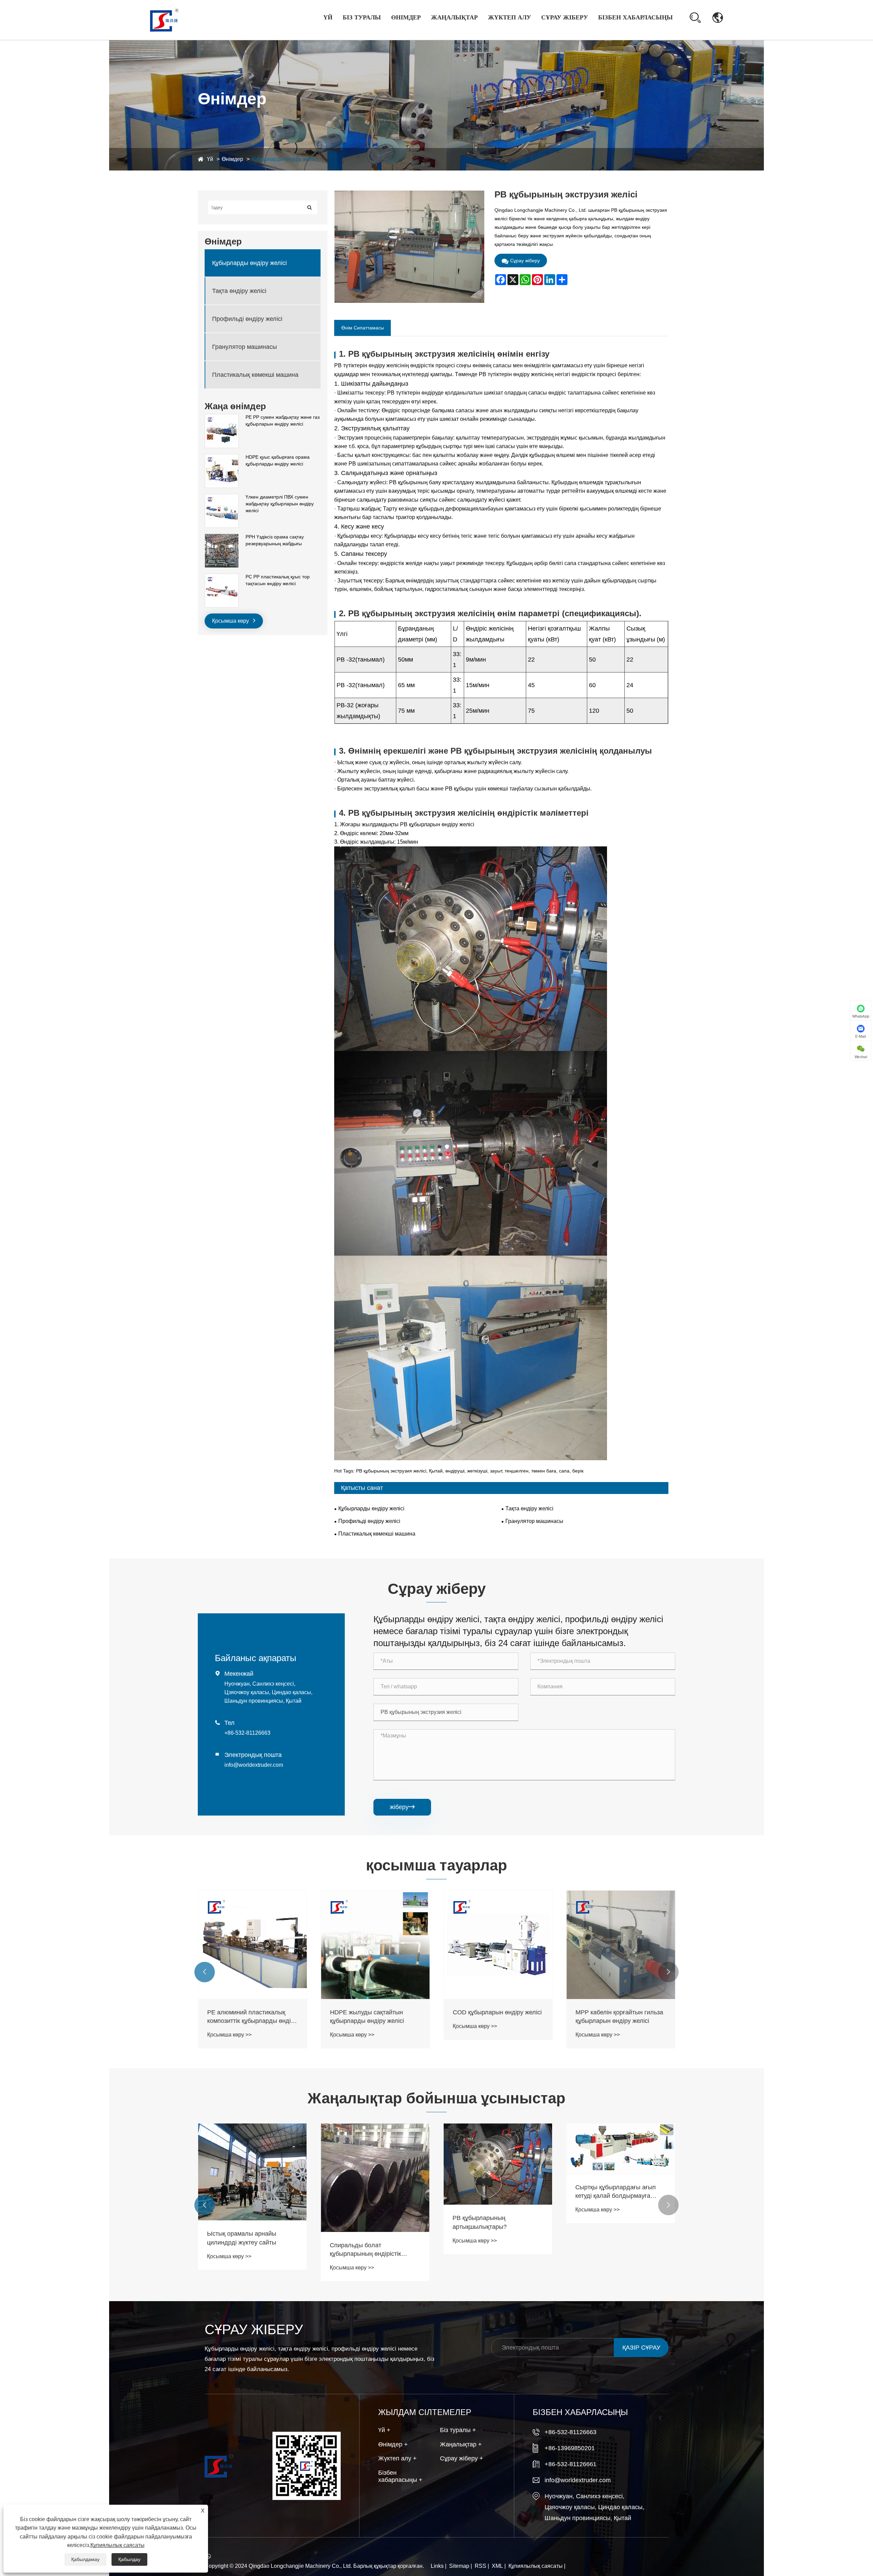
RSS (480, 2566)
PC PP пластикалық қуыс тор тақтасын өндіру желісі (278, 580)
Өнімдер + (393, 2444)
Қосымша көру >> (229, 2035)
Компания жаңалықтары (464, 34)
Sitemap (459, 2566)
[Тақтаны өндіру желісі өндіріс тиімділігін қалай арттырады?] (375, 2145)
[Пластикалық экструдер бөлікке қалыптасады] (252, 2159)
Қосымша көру (231, 621)
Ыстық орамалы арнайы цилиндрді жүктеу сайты (487, 2238)
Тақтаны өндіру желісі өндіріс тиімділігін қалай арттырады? (372, 2185)
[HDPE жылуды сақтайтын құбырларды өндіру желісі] (621, 1945)
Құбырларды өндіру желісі (285, 159)
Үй (328, 17)
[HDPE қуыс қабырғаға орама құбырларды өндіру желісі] (222, 457)
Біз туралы (362, 17)
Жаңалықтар (454, 17)
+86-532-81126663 (247, 1733)
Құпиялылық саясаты (536, 2566)
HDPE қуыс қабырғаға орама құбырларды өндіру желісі (278, 460)
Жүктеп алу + (397, 2458)
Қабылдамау (85, 2559)
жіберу (402, 1807)
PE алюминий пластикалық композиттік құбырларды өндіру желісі (498, 2017)
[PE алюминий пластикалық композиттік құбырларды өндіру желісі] (498, 1945)
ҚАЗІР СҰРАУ (641, 2348)
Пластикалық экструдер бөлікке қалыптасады (252, 2213)
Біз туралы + (458, 2430)
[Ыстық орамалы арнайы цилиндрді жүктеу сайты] (498, 2172)
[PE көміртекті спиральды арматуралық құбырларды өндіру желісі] (375, 1945)
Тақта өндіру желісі (239, 291)
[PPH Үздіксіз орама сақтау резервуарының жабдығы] (222, 537)
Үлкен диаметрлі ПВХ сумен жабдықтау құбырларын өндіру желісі (280, 504)
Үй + (384, 2430)
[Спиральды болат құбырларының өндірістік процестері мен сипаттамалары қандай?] (621, 2178)
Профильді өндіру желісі (247, 319)
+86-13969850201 (570, 2448)
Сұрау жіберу (565, 17)
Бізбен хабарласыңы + (400, 2476)
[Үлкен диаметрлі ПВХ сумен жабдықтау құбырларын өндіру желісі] (222, 497)
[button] (205, 1972)
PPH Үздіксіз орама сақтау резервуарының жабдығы (275, 540)
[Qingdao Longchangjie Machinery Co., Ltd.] (164, 19)
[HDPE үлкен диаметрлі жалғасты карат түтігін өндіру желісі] (252, 1945)
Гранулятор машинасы (245, 346)
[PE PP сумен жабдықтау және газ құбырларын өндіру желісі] (222, 417)
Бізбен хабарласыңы (635, 17)
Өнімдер (406, 17)
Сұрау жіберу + (462, 2458)
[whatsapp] (211, 2557)
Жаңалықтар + (461, 2444)
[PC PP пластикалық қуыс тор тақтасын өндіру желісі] (222, 577)
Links (437, 2566)
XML (497, 2566)
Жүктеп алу (509, 17)
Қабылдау (129, 2559)
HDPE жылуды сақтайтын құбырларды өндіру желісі (612, 2017)
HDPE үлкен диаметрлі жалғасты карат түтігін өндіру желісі (249, 2017)
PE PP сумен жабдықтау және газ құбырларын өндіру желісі (283, 420)
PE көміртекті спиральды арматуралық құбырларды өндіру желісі (367, 2017)
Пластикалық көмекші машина (255, 374)
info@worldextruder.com (254, 1765)
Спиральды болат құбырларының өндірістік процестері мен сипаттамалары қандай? (620, 2250)
